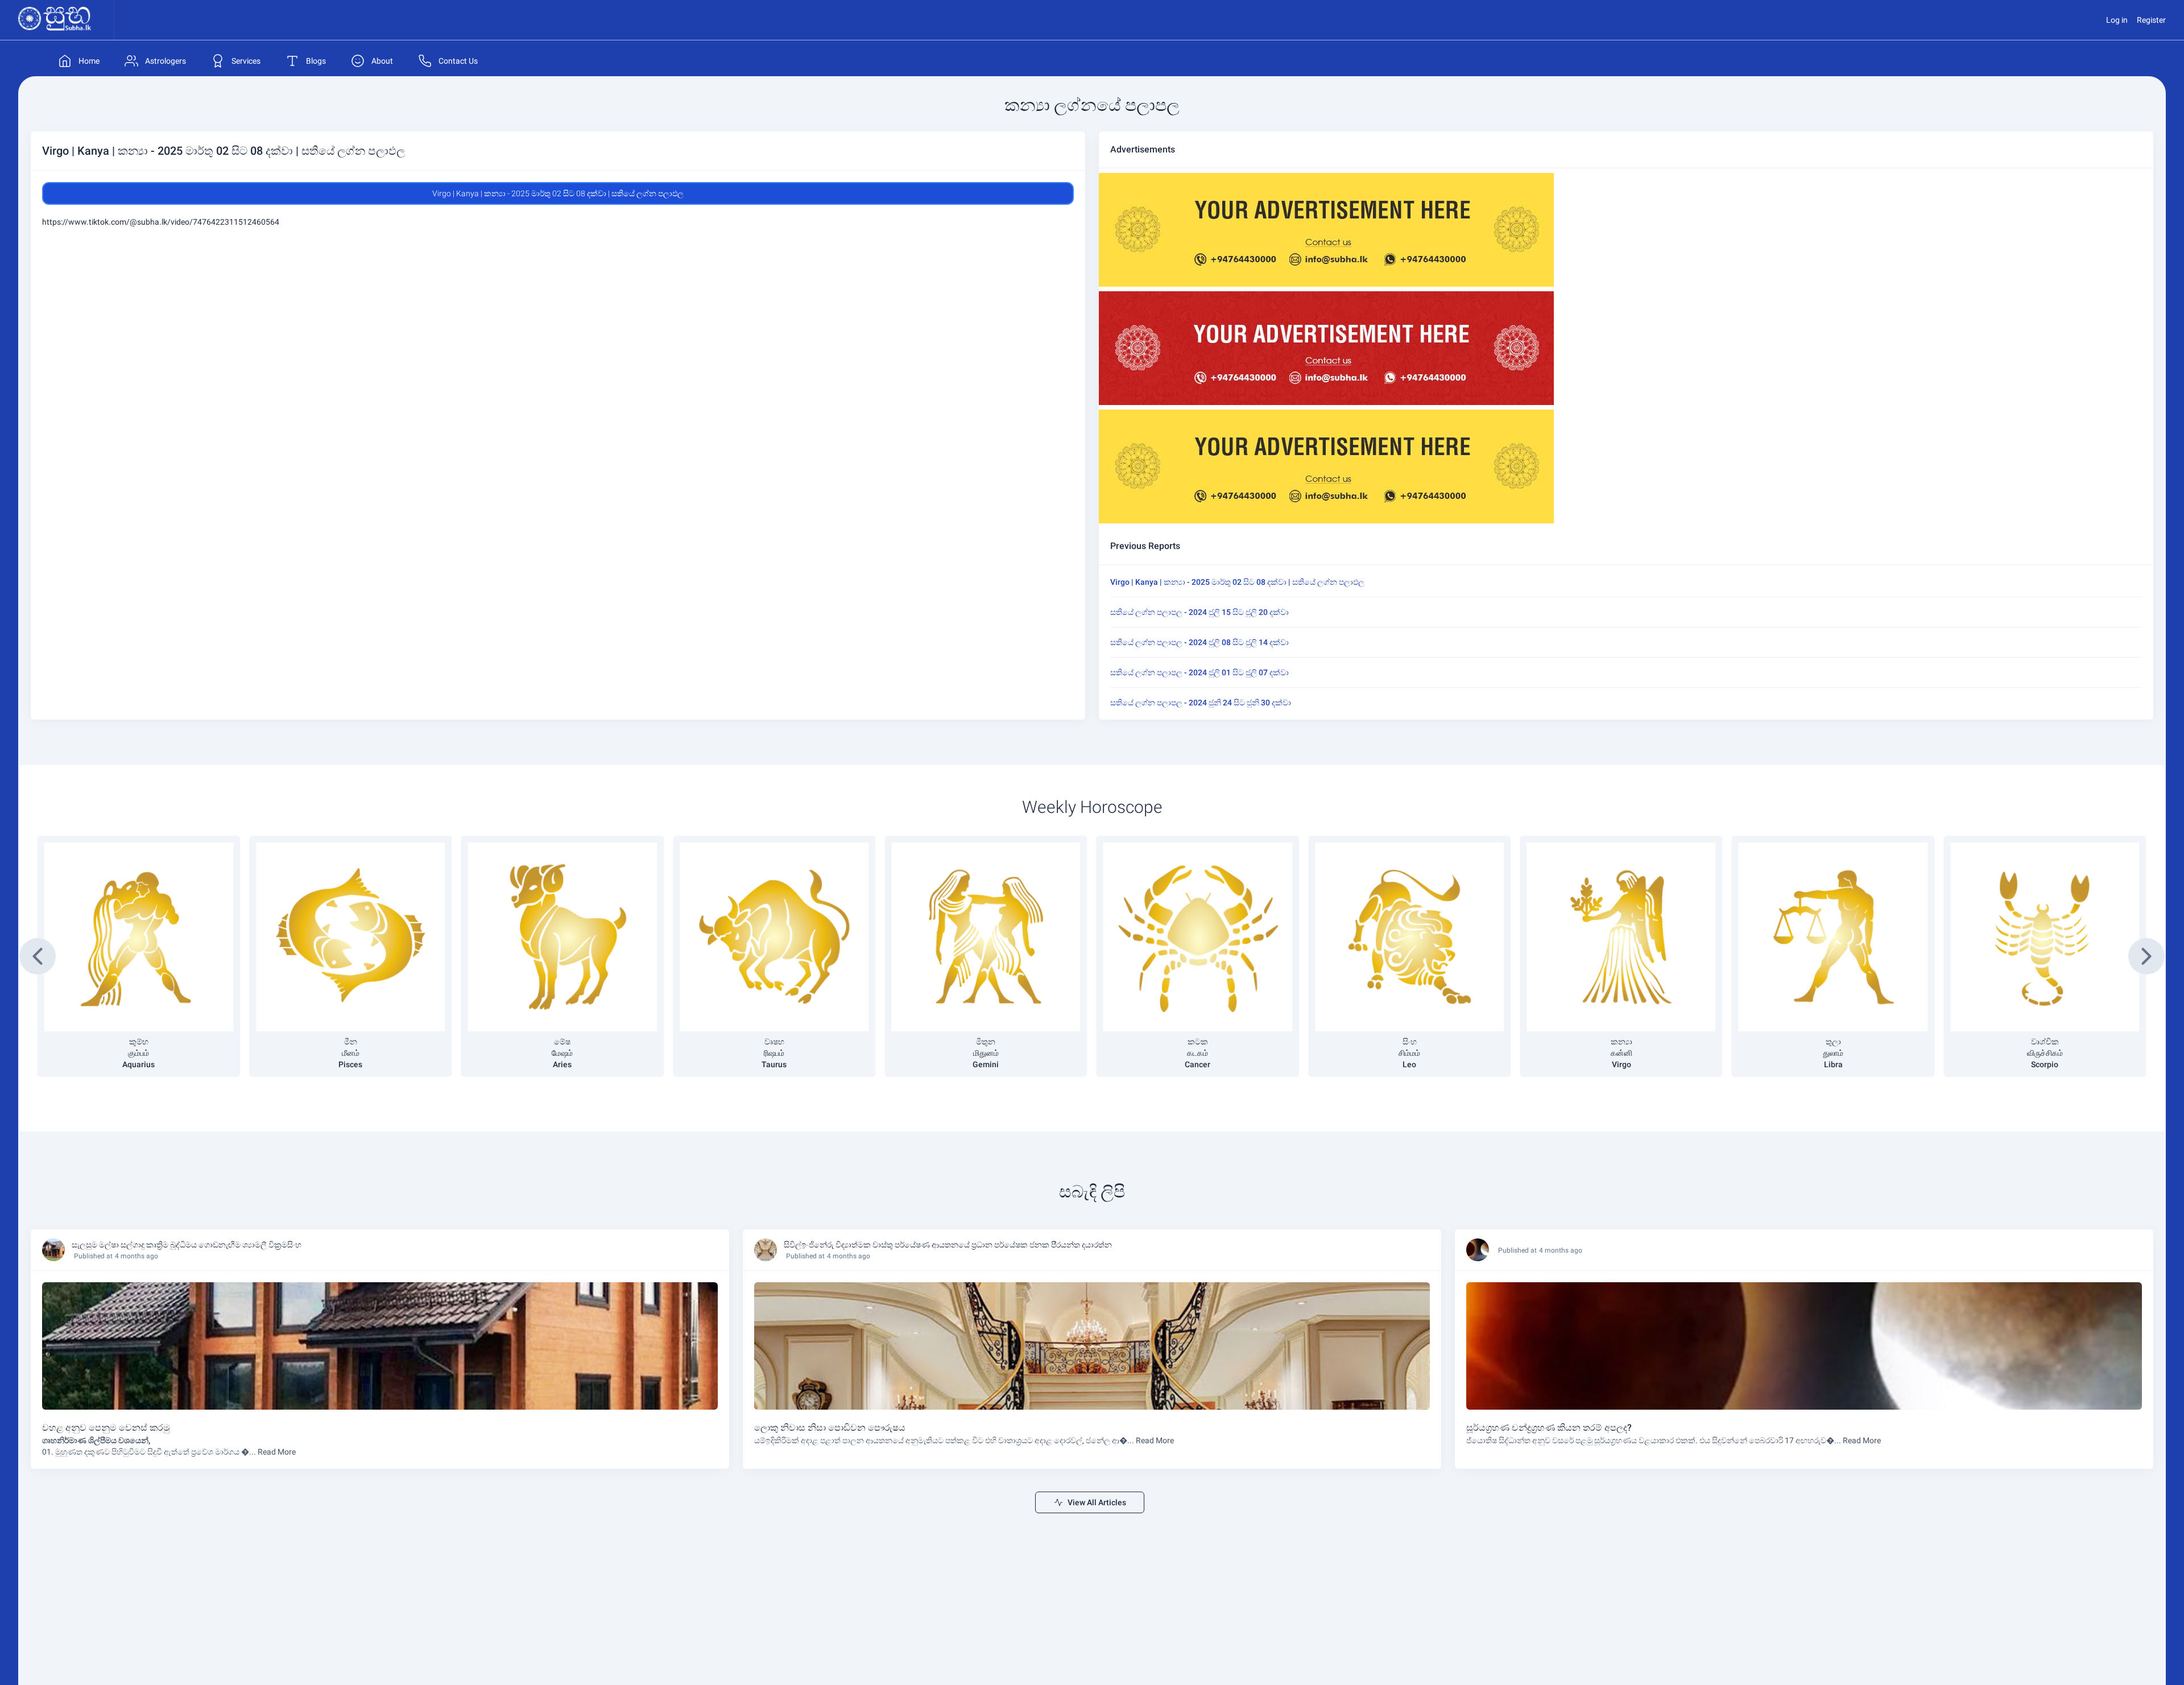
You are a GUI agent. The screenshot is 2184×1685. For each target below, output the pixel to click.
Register (2151, 20)
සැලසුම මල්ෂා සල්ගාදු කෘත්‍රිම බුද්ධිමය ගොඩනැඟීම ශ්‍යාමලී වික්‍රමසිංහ (187, 1245)
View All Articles (1097, 1502)
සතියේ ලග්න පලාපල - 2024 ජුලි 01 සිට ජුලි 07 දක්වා (1199, 672)
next (2147, 956)
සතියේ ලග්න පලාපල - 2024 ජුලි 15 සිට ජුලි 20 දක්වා (1199, 612)
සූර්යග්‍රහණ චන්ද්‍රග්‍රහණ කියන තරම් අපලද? (1549, 1428)
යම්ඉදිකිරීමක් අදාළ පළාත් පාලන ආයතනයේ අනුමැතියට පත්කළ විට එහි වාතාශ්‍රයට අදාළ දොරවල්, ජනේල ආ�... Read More (964, 1440)
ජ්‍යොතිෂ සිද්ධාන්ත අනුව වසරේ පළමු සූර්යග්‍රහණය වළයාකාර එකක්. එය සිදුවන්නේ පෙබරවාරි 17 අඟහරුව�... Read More (1674, 1440)
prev (38, 956)
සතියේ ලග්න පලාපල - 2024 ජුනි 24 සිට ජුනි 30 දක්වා (1201, 703)
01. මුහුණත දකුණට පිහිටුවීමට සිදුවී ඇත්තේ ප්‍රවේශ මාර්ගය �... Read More (169, 1452)
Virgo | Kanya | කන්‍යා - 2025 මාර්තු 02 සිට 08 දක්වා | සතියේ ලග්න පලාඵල (1237, 582)
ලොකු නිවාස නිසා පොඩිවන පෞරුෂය (830, 1428)
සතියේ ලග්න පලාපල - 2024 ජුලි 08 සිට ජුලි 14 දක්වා (1199, 642)
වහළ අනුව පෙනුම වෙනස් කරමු (106, 1428)
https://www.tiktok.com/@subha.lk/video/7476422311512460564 (161, 222)
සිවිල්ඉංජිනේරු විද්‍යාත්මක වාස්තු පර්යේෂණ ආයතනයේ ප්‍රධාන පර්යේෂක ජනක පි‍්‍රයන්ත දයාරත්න (948, 1245)
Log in (2117, 20)
